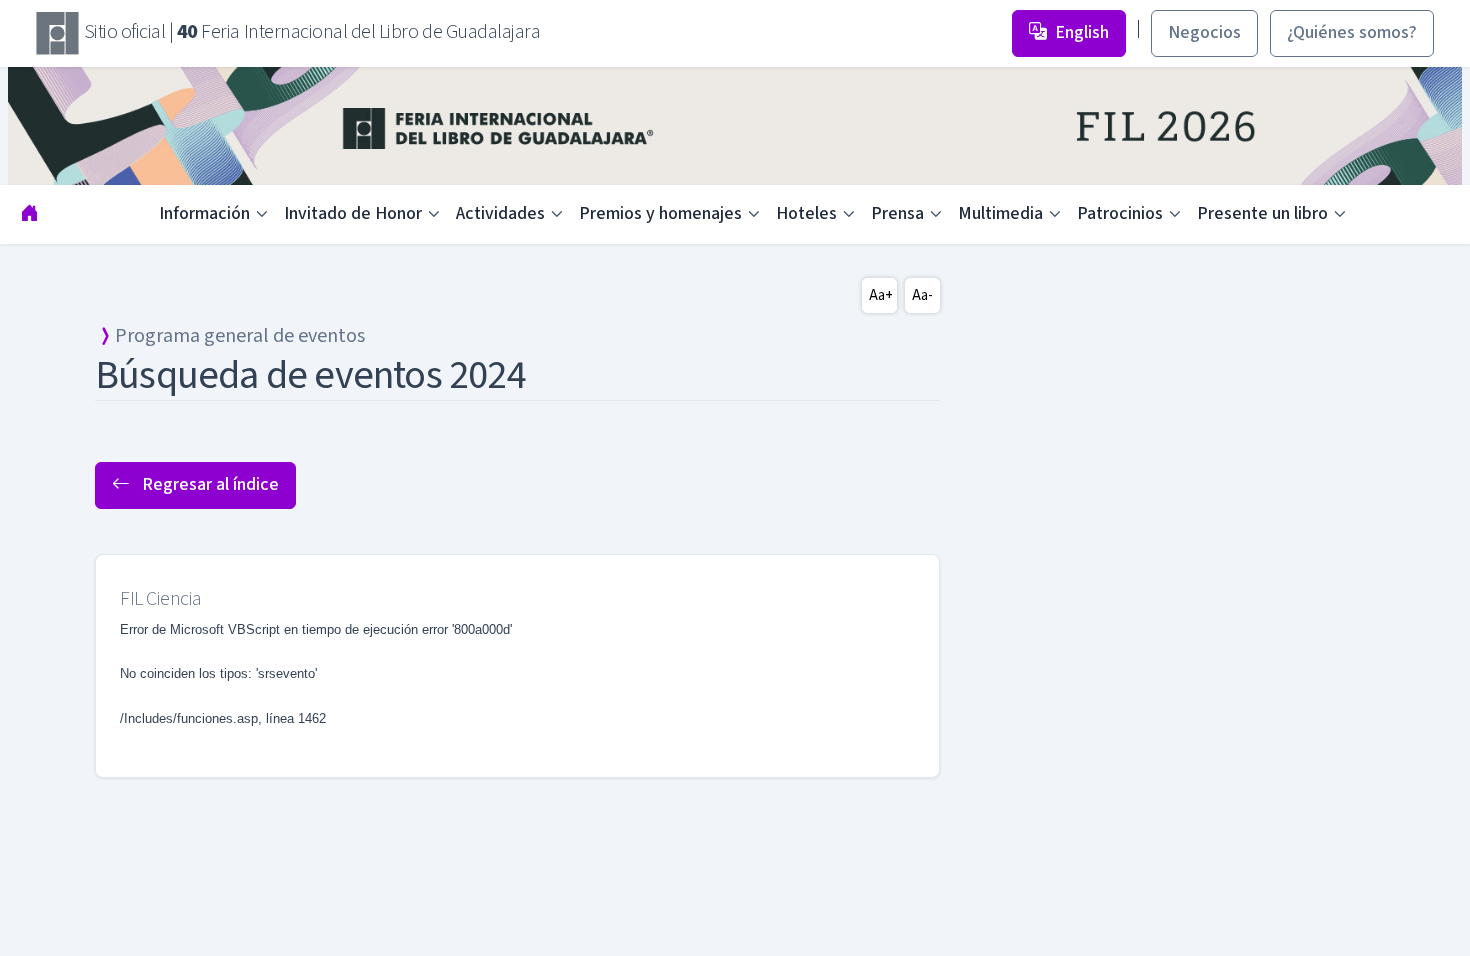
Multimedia (1000, 213)
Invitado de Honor (353, 213)
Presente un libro (1262, 213)
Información (204, 213)
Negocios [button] (1204, 32)
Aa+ (881, 295)
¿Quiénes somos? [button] (1352, 32)
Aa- (922, 295)
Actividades (500, 213)
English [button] (1082, 32)
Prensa (897, 213)
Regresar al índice (208, 484)
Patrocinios (1120, 213)
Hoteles (806, 213)
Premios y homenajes (660, 213)
